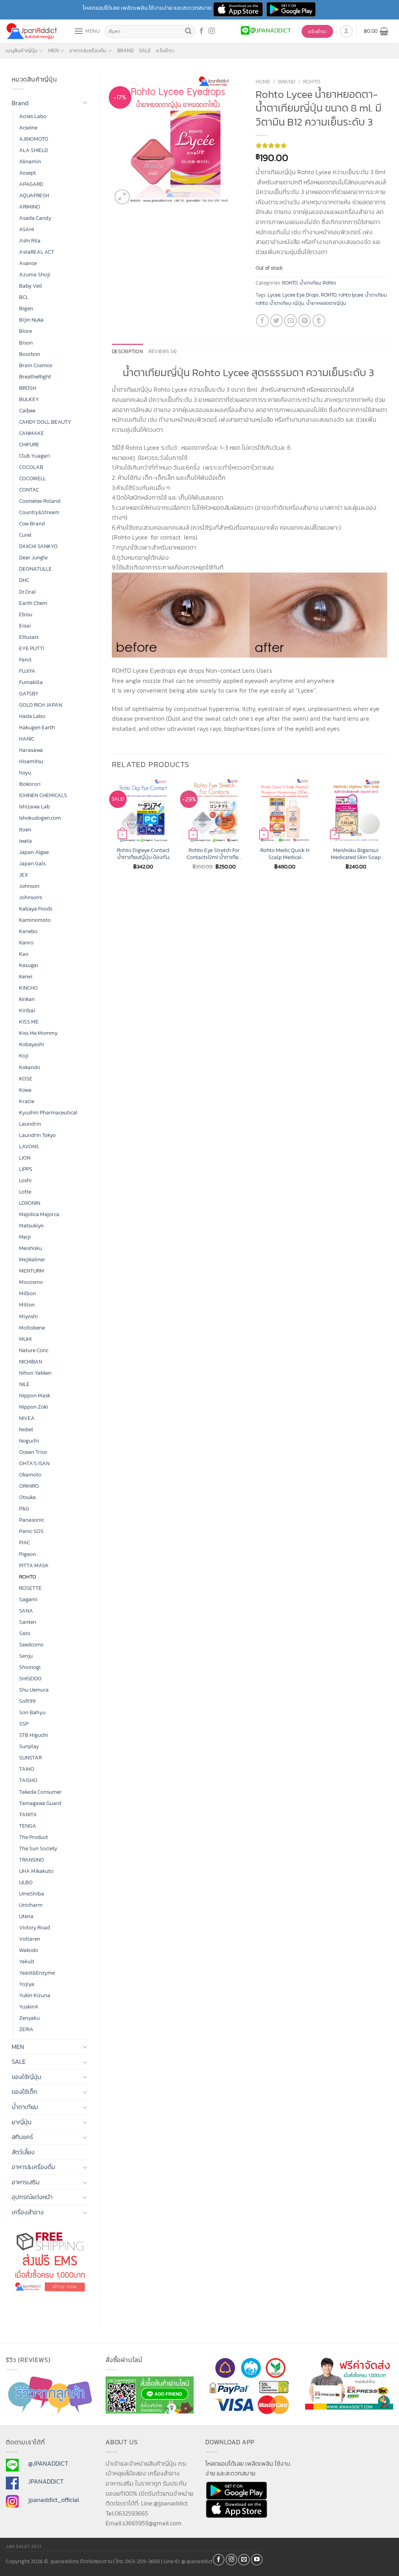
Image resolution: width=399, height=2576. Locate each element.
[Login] (346, 31)
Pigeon (27, 1554)
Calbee (27, 410)
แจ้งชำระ (165, 50)
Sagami (28, 1599)
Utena (26, 1916)
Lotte (25, 1192)
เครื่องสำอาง (28, 2212)
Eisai (25, 626)
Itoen (25, 829)
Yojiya (27, 1984)
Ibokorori (30, 784)
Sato (25, 1633)
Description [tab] (127, 351)
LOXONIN (30, 1203)
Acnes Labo (33, 116)
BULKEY (29, 399)
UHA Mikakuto (36, 1871)
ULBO (26, 1882)
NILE (24, 1384)
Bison (26, 343)
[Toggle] (85, 103)
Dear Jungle (33, 557)
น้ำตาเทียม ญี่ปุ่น (287, 303)
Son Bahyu (32, 1712)
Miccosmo (31, 1282)
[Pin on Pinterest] (305, 321)
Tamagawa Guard (40, 1803)
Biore (26, 331)
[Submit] (188, 32)
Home (263, 81)
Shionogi (30, 1667)
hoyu (25, 773)
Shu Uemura (34, 1690)
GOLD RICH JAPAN (41, 705)
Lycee (274, 295)
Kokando (30, 1067)
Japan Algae (34, 852)
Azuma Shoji (35, 274)
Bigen (26, 308)
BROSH (28, 388)
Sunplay (29, 1746)
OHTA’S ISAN (34, 1463)
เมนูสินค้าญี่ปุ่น (22, 50)
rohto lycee (351, 295)
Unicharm (31, 1905)
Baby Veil (31, 286)
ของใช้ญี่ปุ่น (26, 2077)
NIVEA (27, 1418)
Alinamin (30, 161)
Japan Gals (32, 863)
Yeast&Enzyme (37, 1973)
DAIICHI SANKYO (38, 546)
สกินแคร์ (22, 2137)
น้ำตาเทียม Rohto (318, 283)
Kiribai (27, 1010)
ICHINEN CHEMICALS (43, 795)
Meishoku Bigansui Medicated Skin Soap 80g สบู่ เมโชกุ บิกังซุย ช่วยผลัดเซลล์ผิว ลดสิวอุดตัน (356, 854)
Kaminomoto (35, 920)
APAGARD (31, 184)
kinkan (27, 999)
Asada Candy (35, 218)
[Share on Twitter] (276, 321)
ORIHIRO (29, 1486)
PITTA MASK (34, 1565)
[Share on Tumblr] (319, 321)
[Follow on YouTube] (257, 2560)
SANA (26, 1611)
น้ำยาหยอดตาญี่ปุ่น (326, 303)
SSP (24, 1724)
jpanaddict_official (54, 2500)
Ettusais (29, 637)
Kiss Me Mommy (38, 1033)
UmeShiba (32, 1894)
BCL (24, 297)
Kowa (25, 1090)
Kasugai (29, 965)
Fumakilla (31, 682)
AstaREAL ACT (37, 252)
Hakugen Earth (37, 727)
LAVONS (29, 1146)
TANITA (28, 1814)
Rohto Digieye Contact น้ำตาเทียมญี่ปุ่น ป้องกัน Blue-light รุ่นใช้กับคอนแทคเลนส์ (143, 854)
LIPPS (26, 1169)
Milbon (27, 1293)
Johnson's (31, 897)
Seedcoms (31, 1644)
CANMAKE (32, 433)
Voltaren (30, 1939)
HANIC (27, 739)
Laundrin (30, 1124)
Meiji (25, 1237)
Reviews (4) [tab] (163, 351)
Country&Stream (39, 512)
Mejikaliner (32, 1259)
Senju (26, 1656)
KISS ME (29, 1022)
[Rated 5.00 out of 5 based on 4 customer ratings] (322, 145)
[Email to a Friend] (290, 321)
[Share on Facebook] (262, 321)
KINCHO (28, 988)
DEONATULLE (35, 569)
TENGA (28, 1826)
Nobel (26, 1429)
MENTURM (32, 1271)
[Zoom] (122, 197)
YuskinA (29, 2007)
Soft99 (27, 1701)
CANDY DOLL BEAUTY (45, 422)
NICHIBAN (31, 1361)
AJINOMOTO (34, 139)
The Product (34, 1837)
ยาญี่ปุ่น (22, 2122)
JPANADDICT (46, 2481)
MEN (54, 50)
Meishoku (31, 1248)
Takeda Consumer (40, 1792)
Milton (27, 1305)
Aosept (27, 173)
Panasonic (32, 1520)
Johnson (29, 886)
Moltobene (32, 1328)
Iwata (26, 841)
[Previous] (112, 831)
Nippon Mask (35, 1395)
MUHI (25, 1339)
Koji (24, 1056)
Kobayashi (32, 1044)
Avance (28, 263)
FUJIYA (27, 671)
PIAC (25, 1542)
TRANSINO (32, 1860)
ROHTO (28, 1577)
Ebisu (26, 614)
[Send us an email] (244, 2560)
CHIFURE (29, 444)
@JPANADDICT (48, 2463)
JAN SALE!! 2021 (24, 2546)
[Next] (387, 831)
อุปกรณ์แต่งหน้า (32, 2197)
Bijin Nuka (31, 320)
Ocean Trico (33, 1452)
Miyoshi (28, 1316)
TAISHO (28, 1780)
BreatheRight (35, 377)
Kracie (27, 1101)
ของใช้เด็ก (25, 2092)
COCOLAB (31, 467)
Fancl (25, 659)
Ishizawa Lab (34, 806)
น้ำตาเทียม (25, 2107)
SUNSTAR (30, 1757)
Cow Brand (32, 523)
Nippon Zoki (34, 1407)
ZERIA (26, 2029)
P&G (24, 1508)
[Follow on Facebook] (201, 31)
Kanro (26, 942)
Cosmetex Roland (40, 501)
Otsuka (27, 1497)
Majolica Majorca (39, 1214)
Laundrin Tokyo (37, 1135)
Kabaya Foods (36, 909)
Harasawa (31, 750)
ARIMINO (30, 207)
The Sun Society (38, 1848)
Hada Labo (32, 716)
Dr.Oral (27, 592)
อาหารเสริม (26, 2182)
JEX (24, 875)
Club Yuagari (34, 456)
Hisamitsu (31, 761)
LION (25, 1158)
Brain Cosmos (36, 365)
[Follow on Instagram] (212, 31)
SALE (145, 50)
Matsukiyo (31, 1225)
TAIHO (27, 1769)
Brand (125, 50)
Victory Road (34, 1927)
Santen (28, 1622)
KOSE (26, 1078)
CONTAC (29, 490)
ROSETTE (30, 1588)
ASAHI (26, 229)
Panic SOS (31, 1531)
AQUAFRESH (34, 195)
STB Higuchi (34, 1735)
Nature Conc (34, 1350)
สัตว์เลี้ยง (23, 2152)
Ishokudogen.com (40, 818)
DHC (24, 580)
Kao (24, 954)
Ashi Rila (30, 240)
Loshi (25, 1180)
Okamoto (30, 1475)
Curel (25, 535)
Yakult (27, 1961)
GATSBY (29, 693)
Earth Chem (33, 603)
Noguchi (29, 1441)
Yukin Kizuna (35, 1995)
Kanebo (28, 931)
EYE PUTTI (32, 648)
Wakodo (29, 1950)
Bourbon (30, 354)
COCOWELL (33, 478)
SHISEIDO (30, 1678)
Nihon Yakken (35, 1373)
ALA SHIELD (34, 150)
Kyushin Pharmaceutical (48, 1112)
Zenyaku (29, 2018)
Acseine (28, 127)
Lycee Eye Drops (301, 295)
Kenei (26, 976)
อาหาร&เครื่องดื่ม (88, 50)
